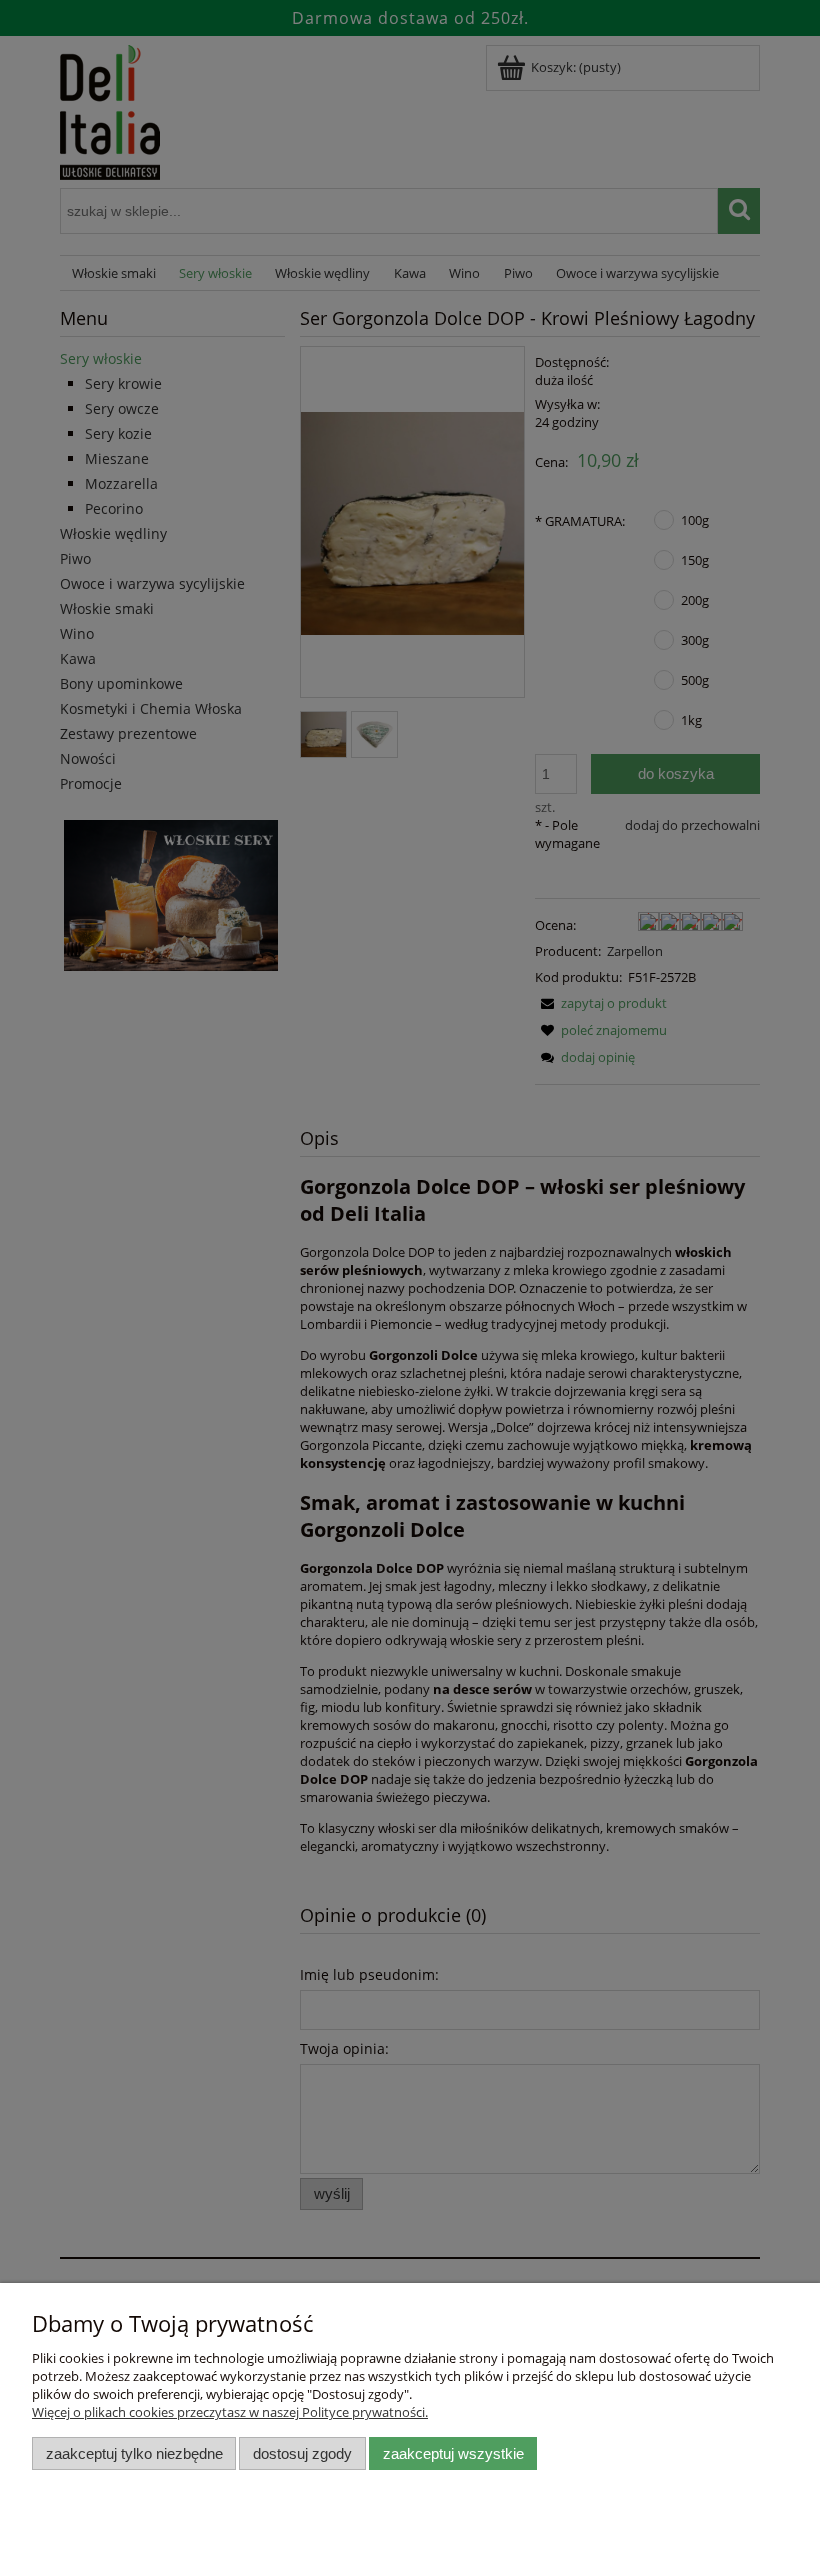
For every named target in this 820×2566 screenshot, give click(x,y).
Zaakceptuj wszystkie (453, 2453)
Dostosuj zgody (302, 2453)
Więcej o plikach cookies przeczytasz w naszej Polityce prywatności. (230, 2412)
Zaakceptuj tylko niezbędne (134, 2453)
